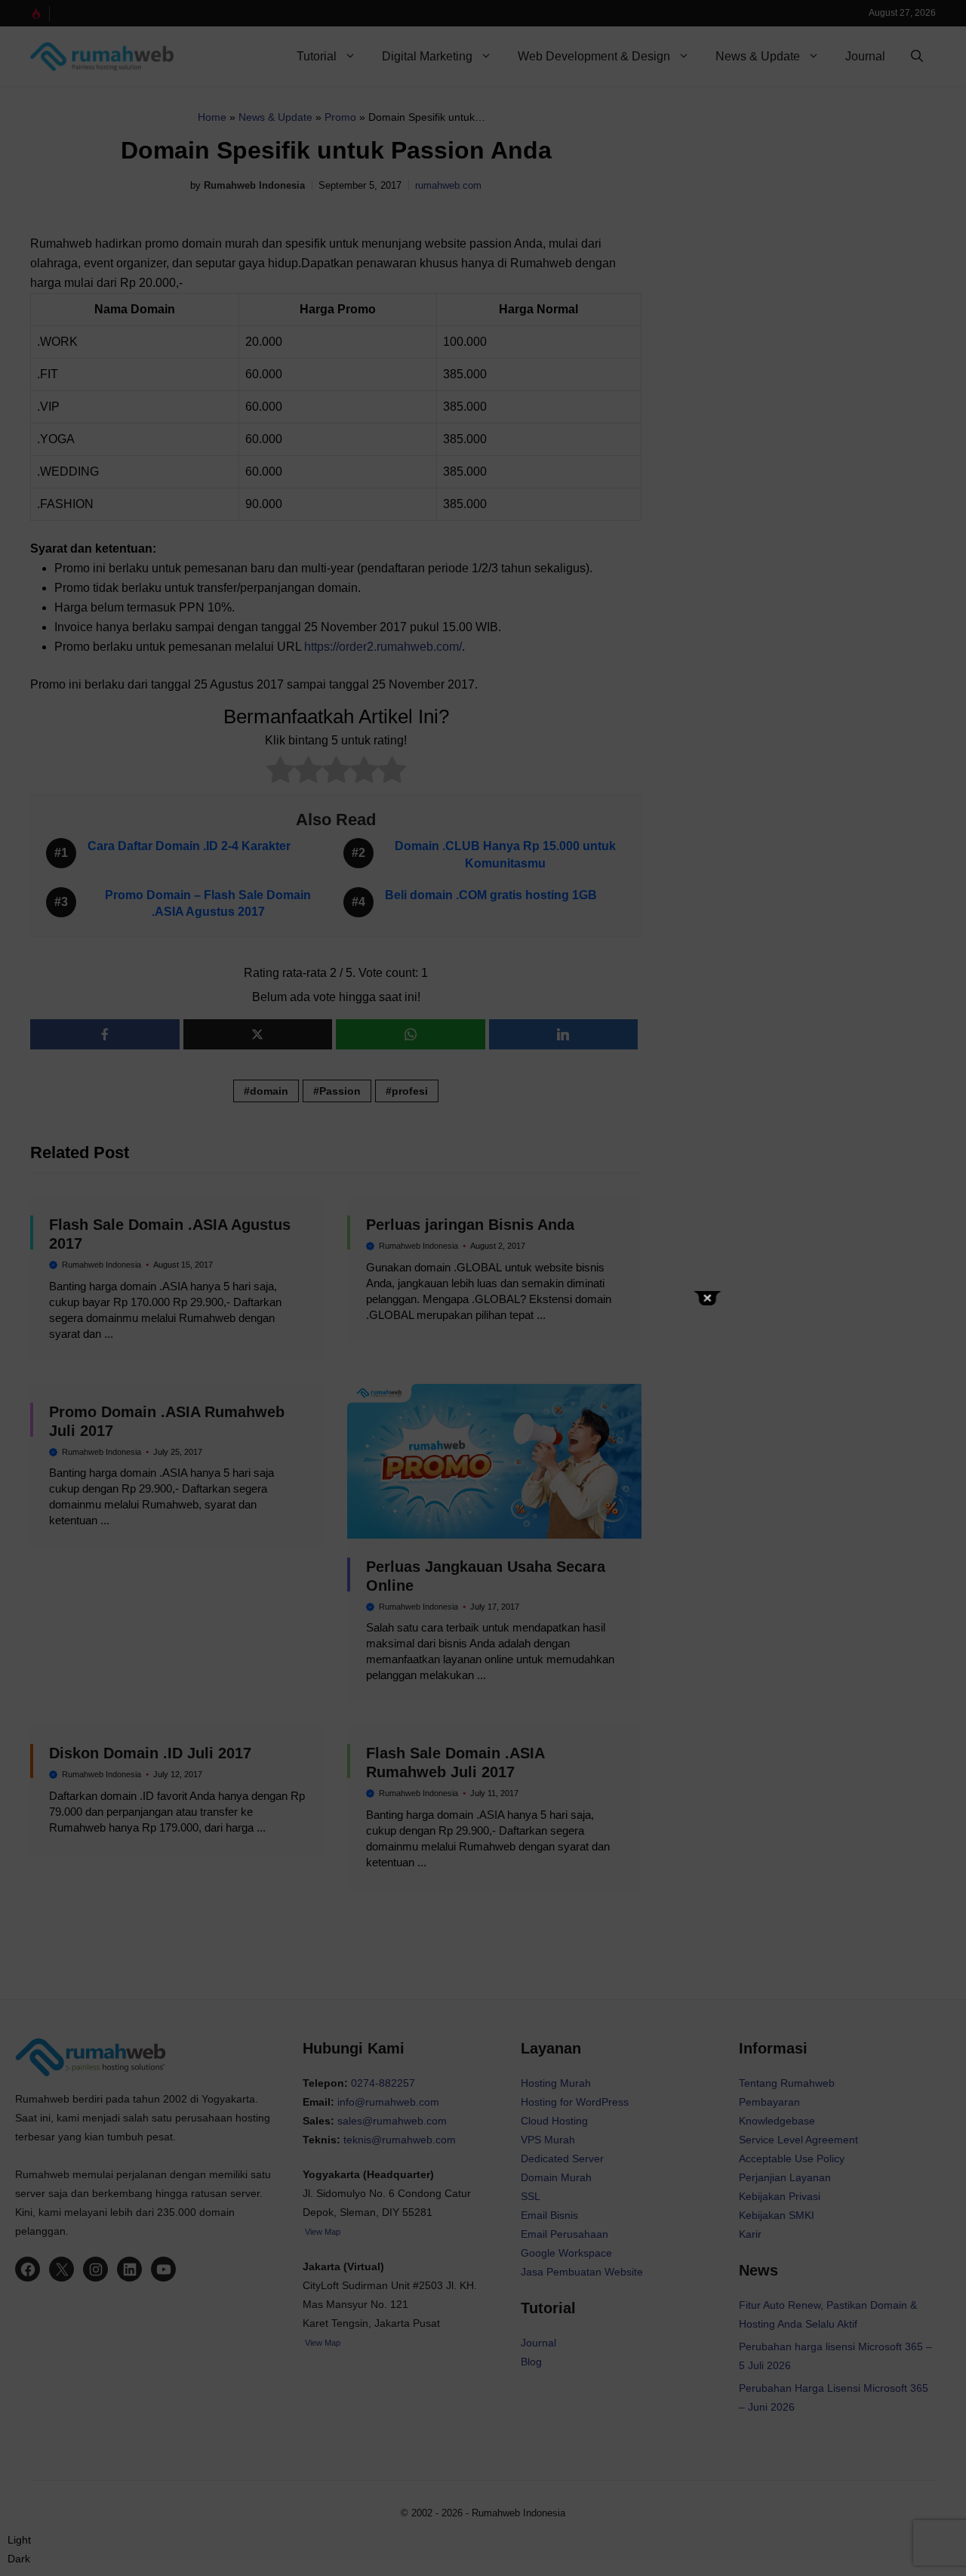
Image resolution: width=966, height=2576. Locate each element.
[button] (19, 2550)
